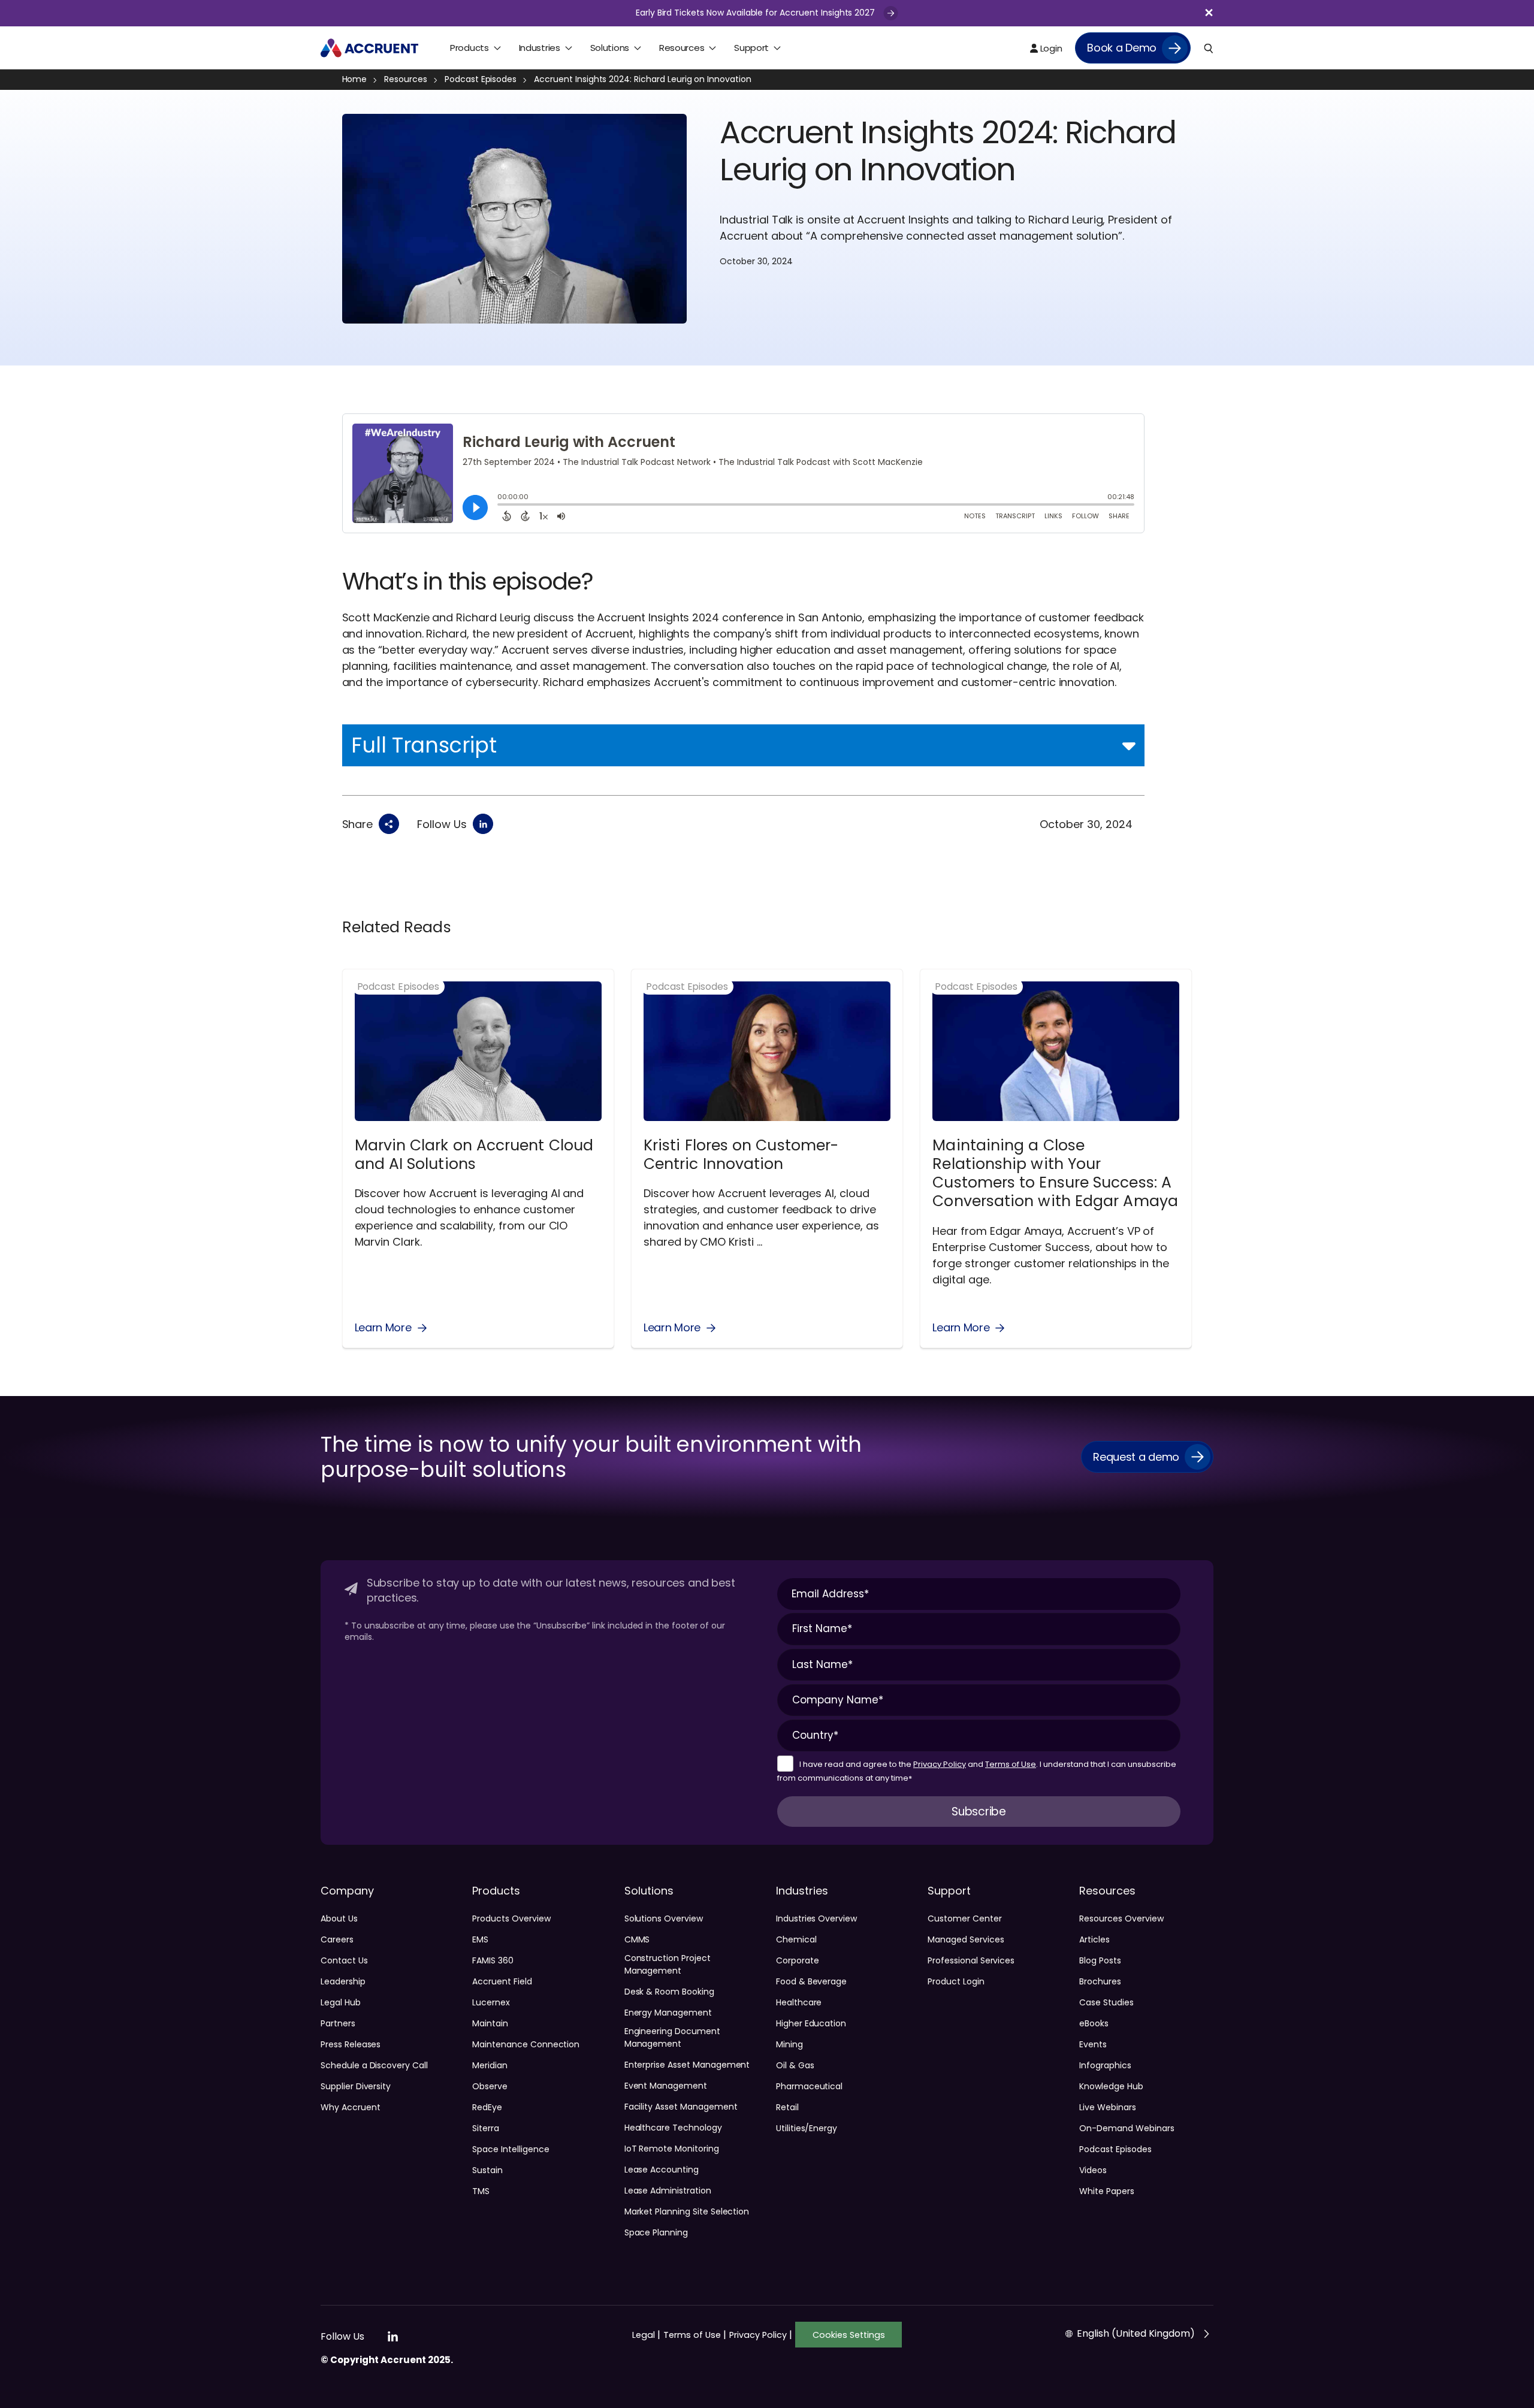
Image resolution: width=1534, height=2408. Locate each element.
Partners (338, 2023)
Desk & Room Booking (669, 1992)
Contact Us (344, 1960)
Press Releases (351, 2044)
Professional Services (971, 1960)
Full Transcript (424, 745)
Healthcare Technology (673, 2128)
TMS (481, 2191)
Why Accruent (350, 2107)
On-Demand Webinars (1127, 2128)
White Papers (1106, 2191)
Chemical (796, 1939)
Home (355, 79)
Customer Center (964, 1918)
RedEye (487, 2107)
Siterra (486, 2128)
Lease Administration (668, 2191)
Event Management (666, 2086)
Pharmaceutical (809, 2086)
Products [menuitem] (469, 48)
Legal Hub (341, 2002)
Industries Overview (816, 1918)
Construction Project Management (668, 1964)
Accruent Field (502, 1981)
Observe (490, 2086)
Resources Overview (1121, 1918)
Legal (646, 2335)
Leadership (343, 1981)
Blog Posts (1100, 1960)
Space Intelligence (511, 2149)
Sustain (487, 2170)
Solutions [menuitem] (610, 48)
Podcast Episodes (481, 79)
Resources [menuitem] (682, 48)
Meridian (490, 2065)
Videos (1093, 2170)
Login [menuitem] (1050, 48)
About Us (339, 1918)
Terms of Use (1011, 1764)
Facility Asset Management (681, 2107)
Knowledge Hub (1111, 2086)
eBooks (1094, 2023)
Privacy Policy (940, 1764)
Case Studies (1106, 2002)
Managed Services (966, 1939)
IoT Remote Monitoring (672, 2149)
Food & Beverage (811, 1981)
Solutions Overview (664, 1918)
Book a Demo (1122, 48)
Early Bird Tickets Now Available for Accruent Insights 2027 (757, 13)
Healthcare (799, 2002)
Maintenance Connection (526, 2044)
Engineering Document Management (672, 2037)
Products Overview (511, 1918)
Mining (789, 2044)
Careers (337, 1939)
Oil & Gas (795, 2065)
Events (1093, 2044)
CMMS (637, 1939)
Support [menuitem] (751, 48)
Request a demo (1136, 1457)
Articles (1094, 1939)
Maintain (490, 2023)
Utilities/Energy (807, 2128)
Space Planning (656, 2232)
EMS (480, 1939)
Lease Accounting (662, 2170)
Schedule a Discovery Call (374, 2065)
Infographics (1105, 2065)
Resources (406, 79)
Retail (787, 2107)
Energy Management (668, 2013)
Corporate (798, 1960)
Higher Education (811, 2023)
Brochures (1100, 1981)
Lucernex (491, 2002)
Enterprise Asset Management (687, 2065)
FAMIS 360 (493, 1960)
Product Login (956, 1981)
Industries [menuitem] (540, 48)
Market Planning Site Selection (687, 2211)
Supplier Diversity (356, 2086)
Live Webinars (1107, 2107)
